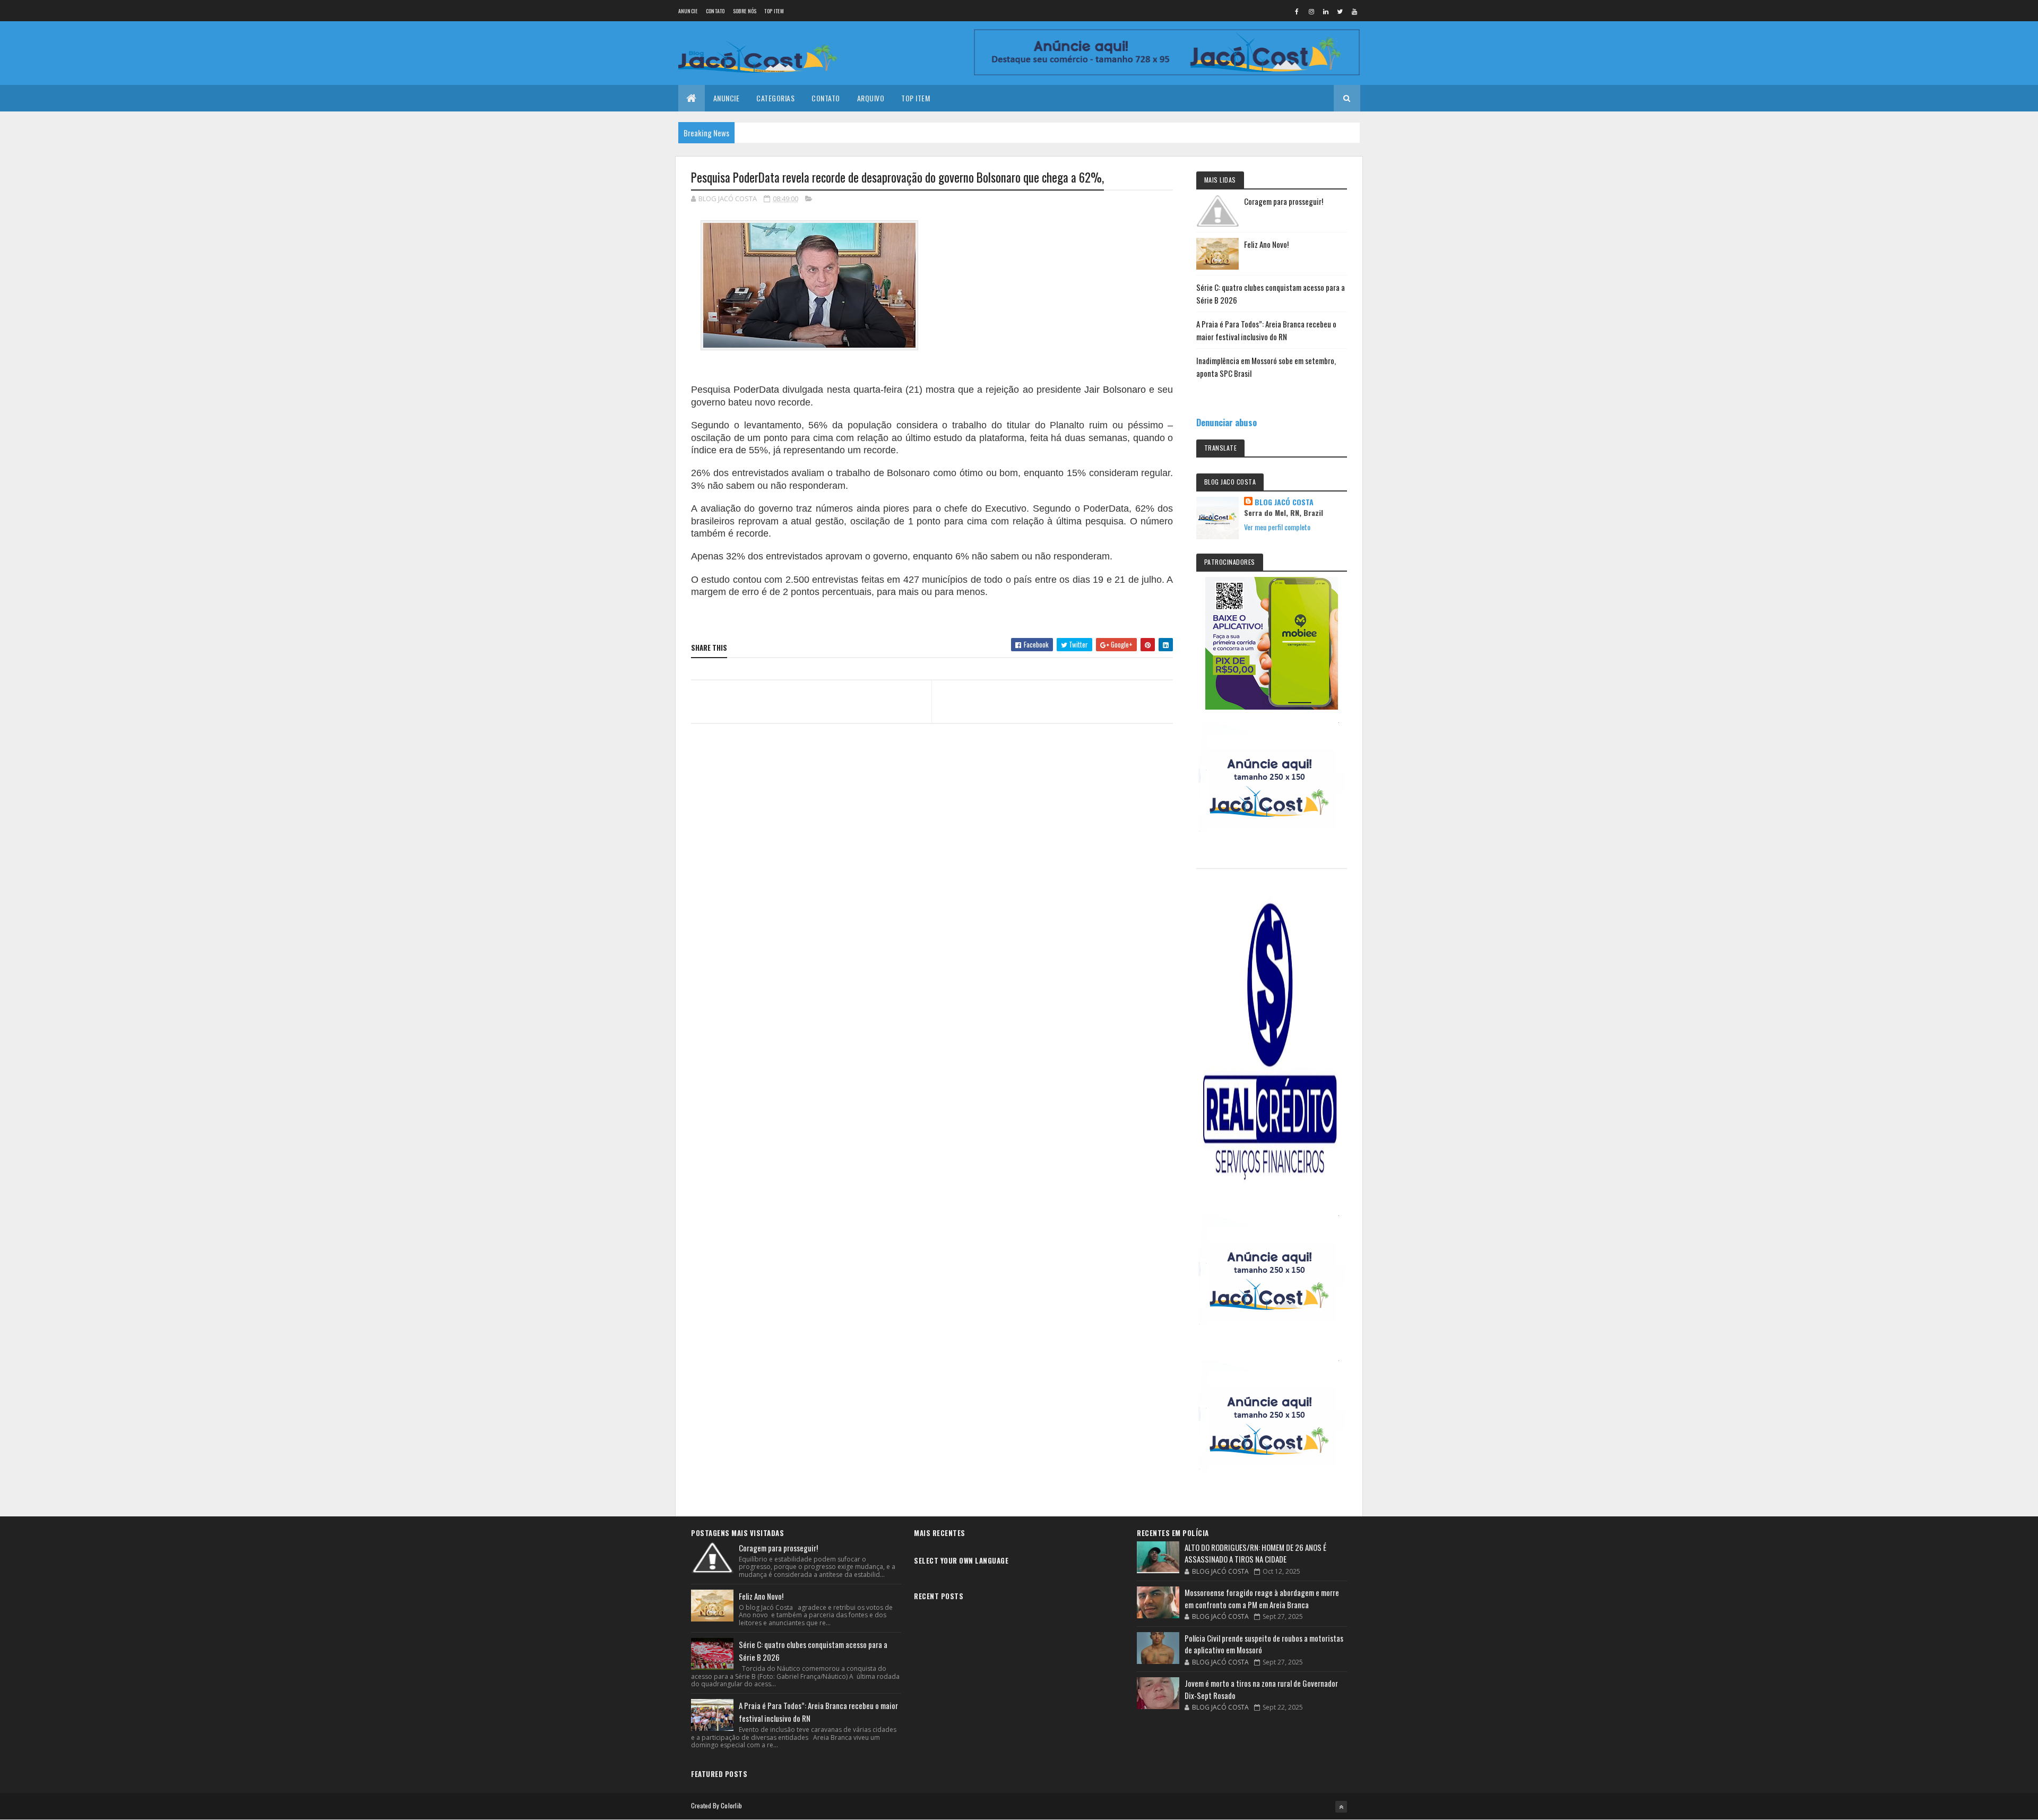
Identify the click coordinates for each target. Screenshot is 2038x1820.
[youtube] (1354, 11)
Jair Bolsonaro (1115, 390)
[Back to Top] (1341, 1807)
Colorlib (731, 1805)
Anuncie (688, 11)
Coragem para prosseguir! (1284, 201)
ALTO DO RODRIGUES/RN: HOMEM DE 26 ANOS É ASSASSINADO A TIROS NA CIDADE (1255, 1553)
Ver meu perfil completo (1277, 527)
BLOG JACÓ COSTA (1284, 502)
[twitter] (1340, 11)
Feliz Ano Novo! (1266, 244)
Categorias (775, 98)
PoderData (756, 390)
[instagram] (1311, 11)
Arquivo (871, 98)
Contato (715, 11)
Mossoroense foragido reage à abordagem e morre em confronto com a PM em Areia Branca (1262, 1598)
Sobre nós (745, 11)
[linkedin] (1326, 11)
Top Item (774, 11)
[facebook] (1297, 11)
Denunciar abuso (1227, 422)
